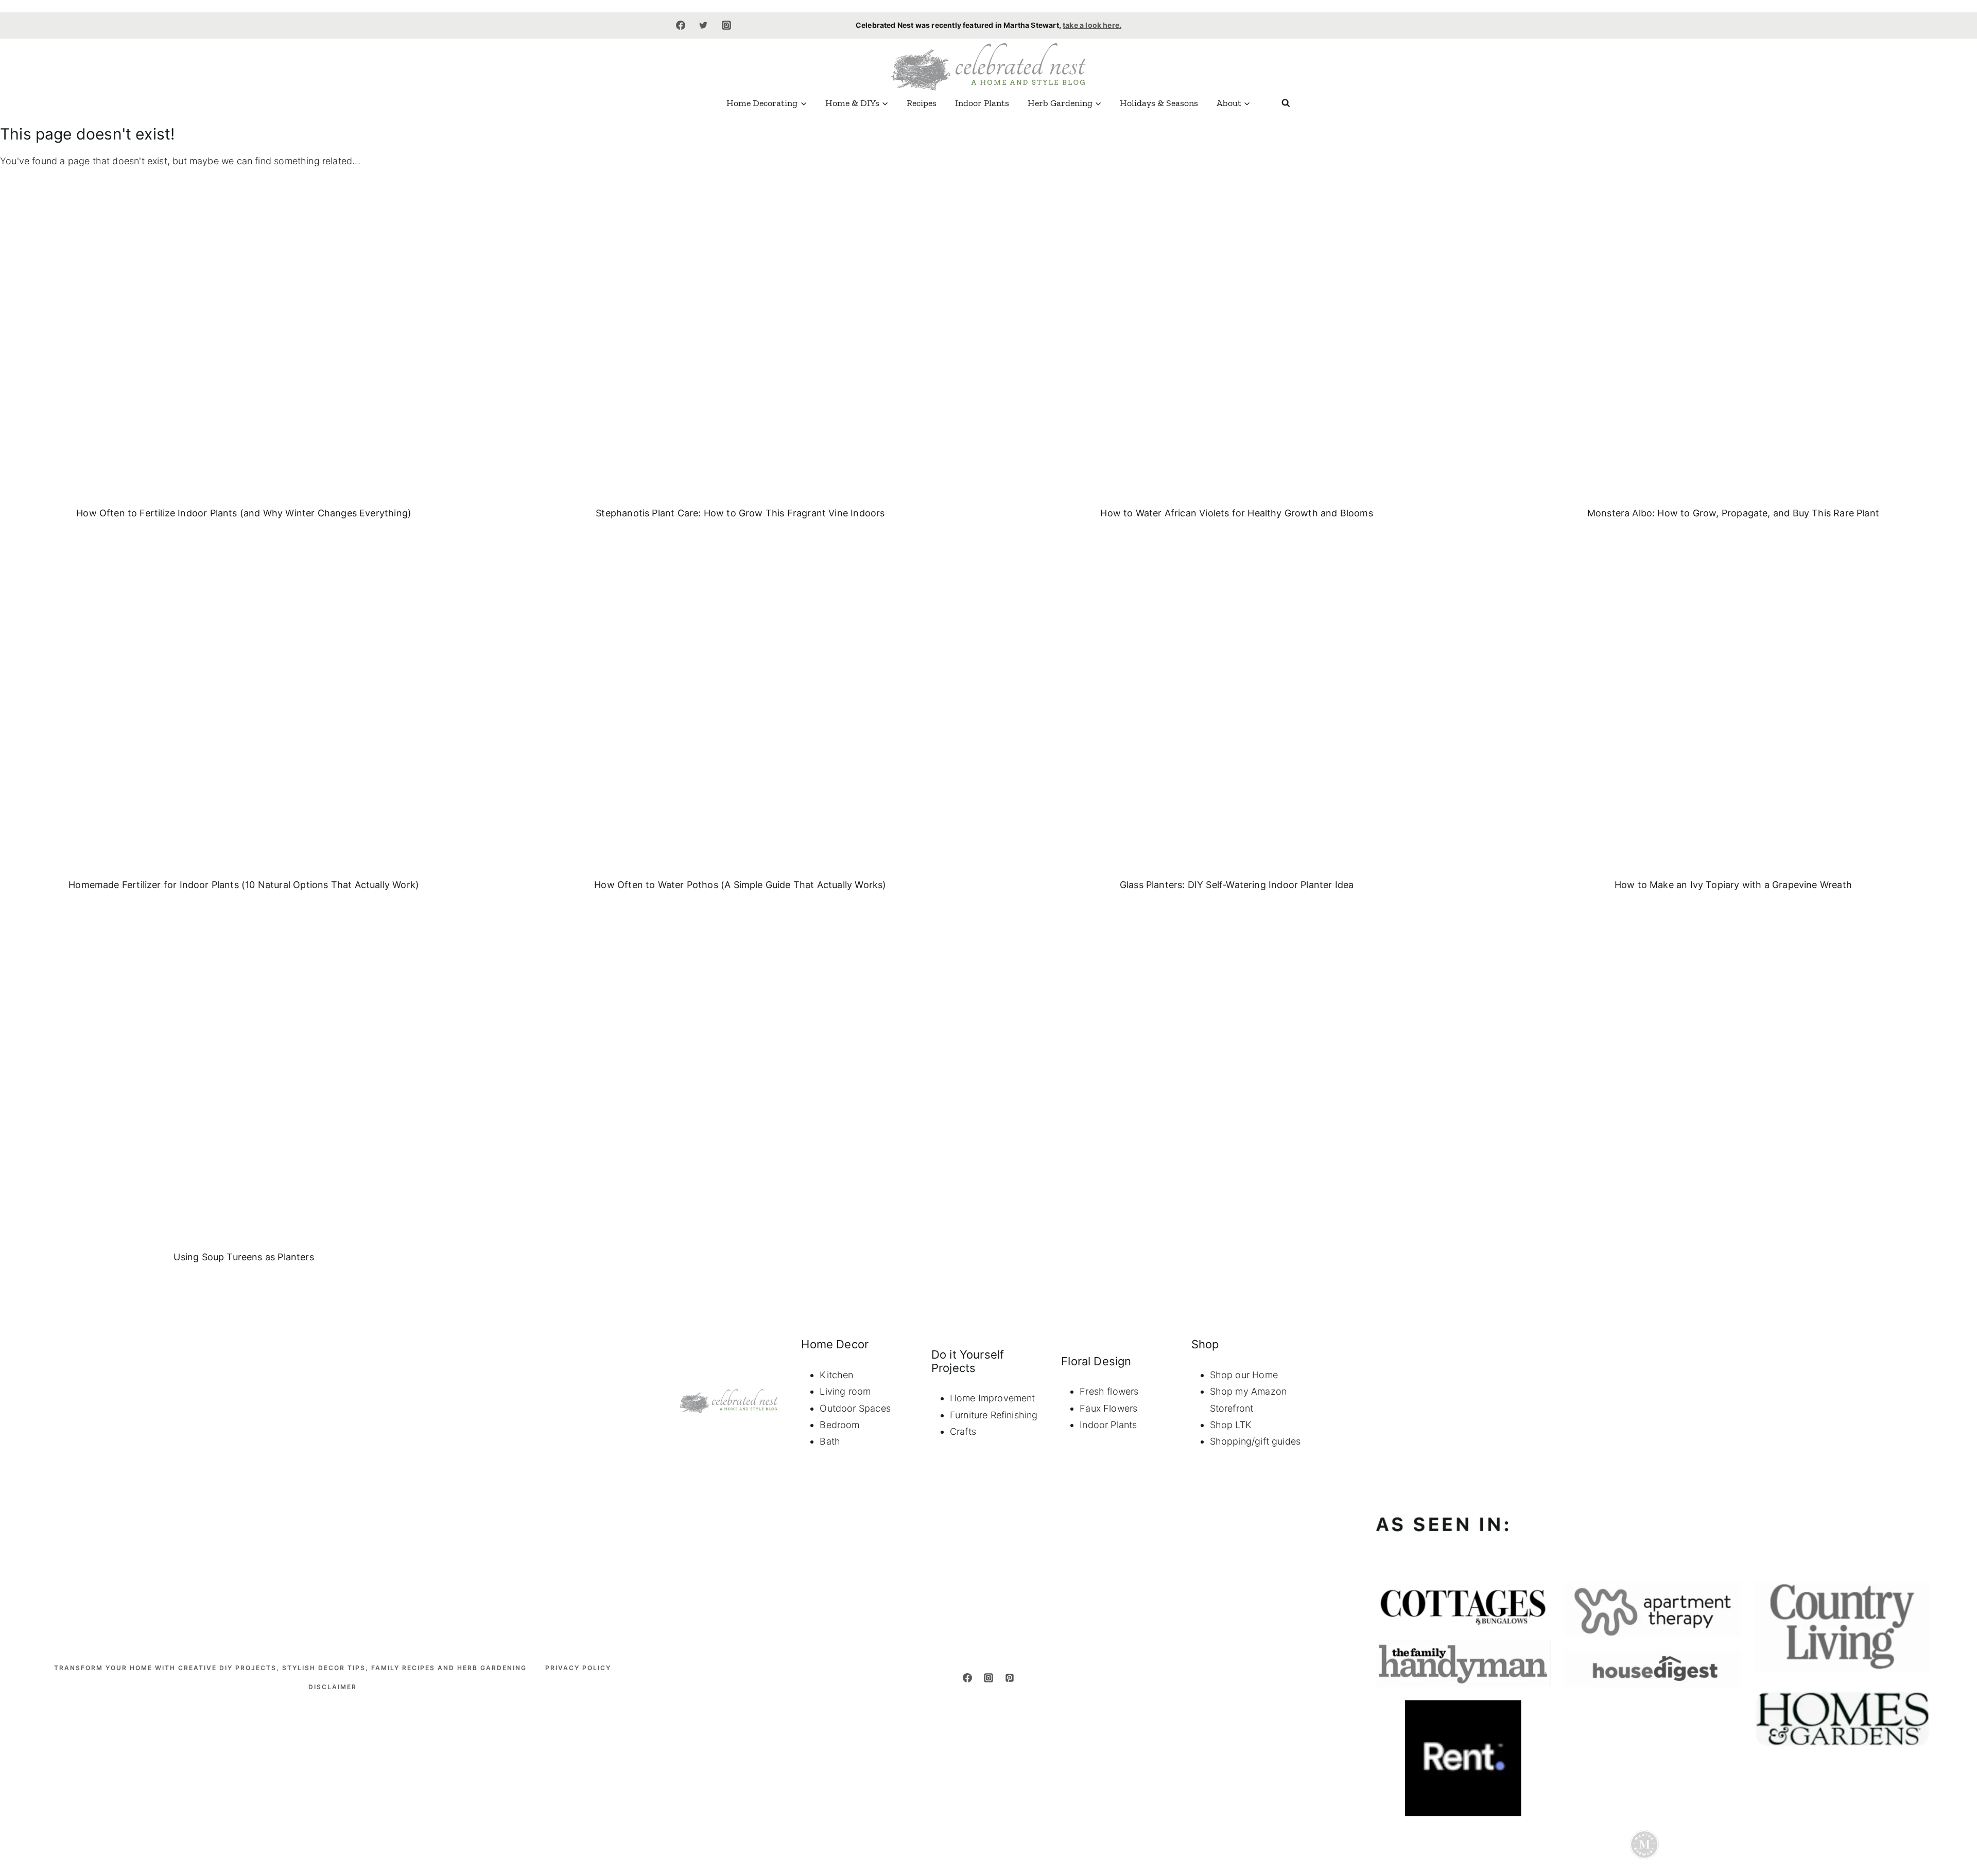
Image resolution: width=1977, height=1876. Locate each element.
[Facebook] (681, 25)
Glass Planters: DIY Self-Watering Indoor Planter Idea (1237, 885)
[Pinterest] (1010, 1678)
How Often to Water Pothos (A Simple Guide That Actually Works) (740, 885)
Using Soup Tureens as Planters (244, 1257)
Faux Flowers (1108, 1408)
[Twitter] (703, 25)
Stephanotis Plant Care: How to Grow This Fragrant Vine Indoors (740, 513)
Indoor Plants (982, 103)
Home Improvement (993, 1398)
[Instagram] (726, 25)
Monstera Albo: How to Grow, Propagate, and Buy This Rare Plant (1733, 513)
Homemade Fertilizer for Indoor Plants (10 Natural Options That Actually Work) (244, 885)
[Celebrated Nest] (989, 66)
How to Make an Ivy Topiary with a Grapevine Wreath (1733, 885)
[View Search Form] (1286, 103)
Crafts (963, 1431)
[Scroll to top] (1952, 1707)
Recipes (922, 103)
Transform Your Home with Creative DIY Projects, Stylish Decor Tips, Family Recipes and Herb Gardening (290, 1668)
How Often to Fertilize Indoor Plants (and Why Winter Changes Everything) (244, 513)
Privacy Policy (578, 1668)
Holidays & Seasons (1159, 103)
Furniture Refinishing (994, 1415)
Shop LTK (1231, 1425)
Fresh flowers (1109, 1391)
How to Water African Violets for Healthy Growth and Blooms (1236, 513)
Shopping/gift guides (1255, 1441)
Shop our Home (1244, 1375)
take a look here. (1092, 25)
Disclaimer (333, 1687)
